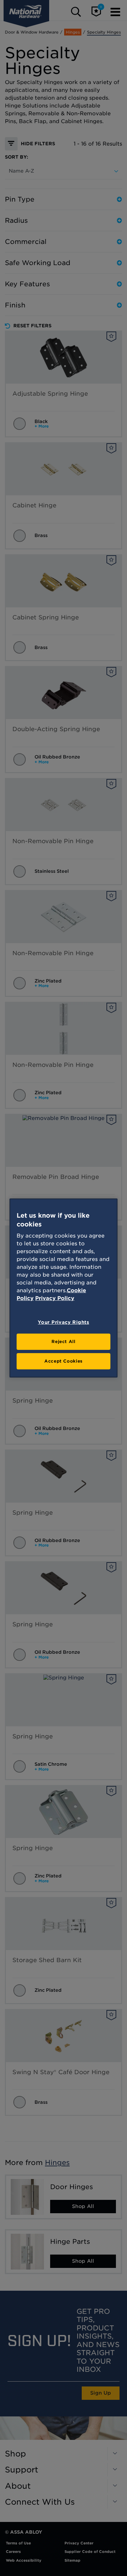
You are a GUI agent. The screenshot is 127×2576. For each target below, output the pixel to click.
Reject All (63, 1342)
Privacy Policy (55, 1298)
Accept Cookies (63, 1361)
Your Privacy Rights (63, 1322)
